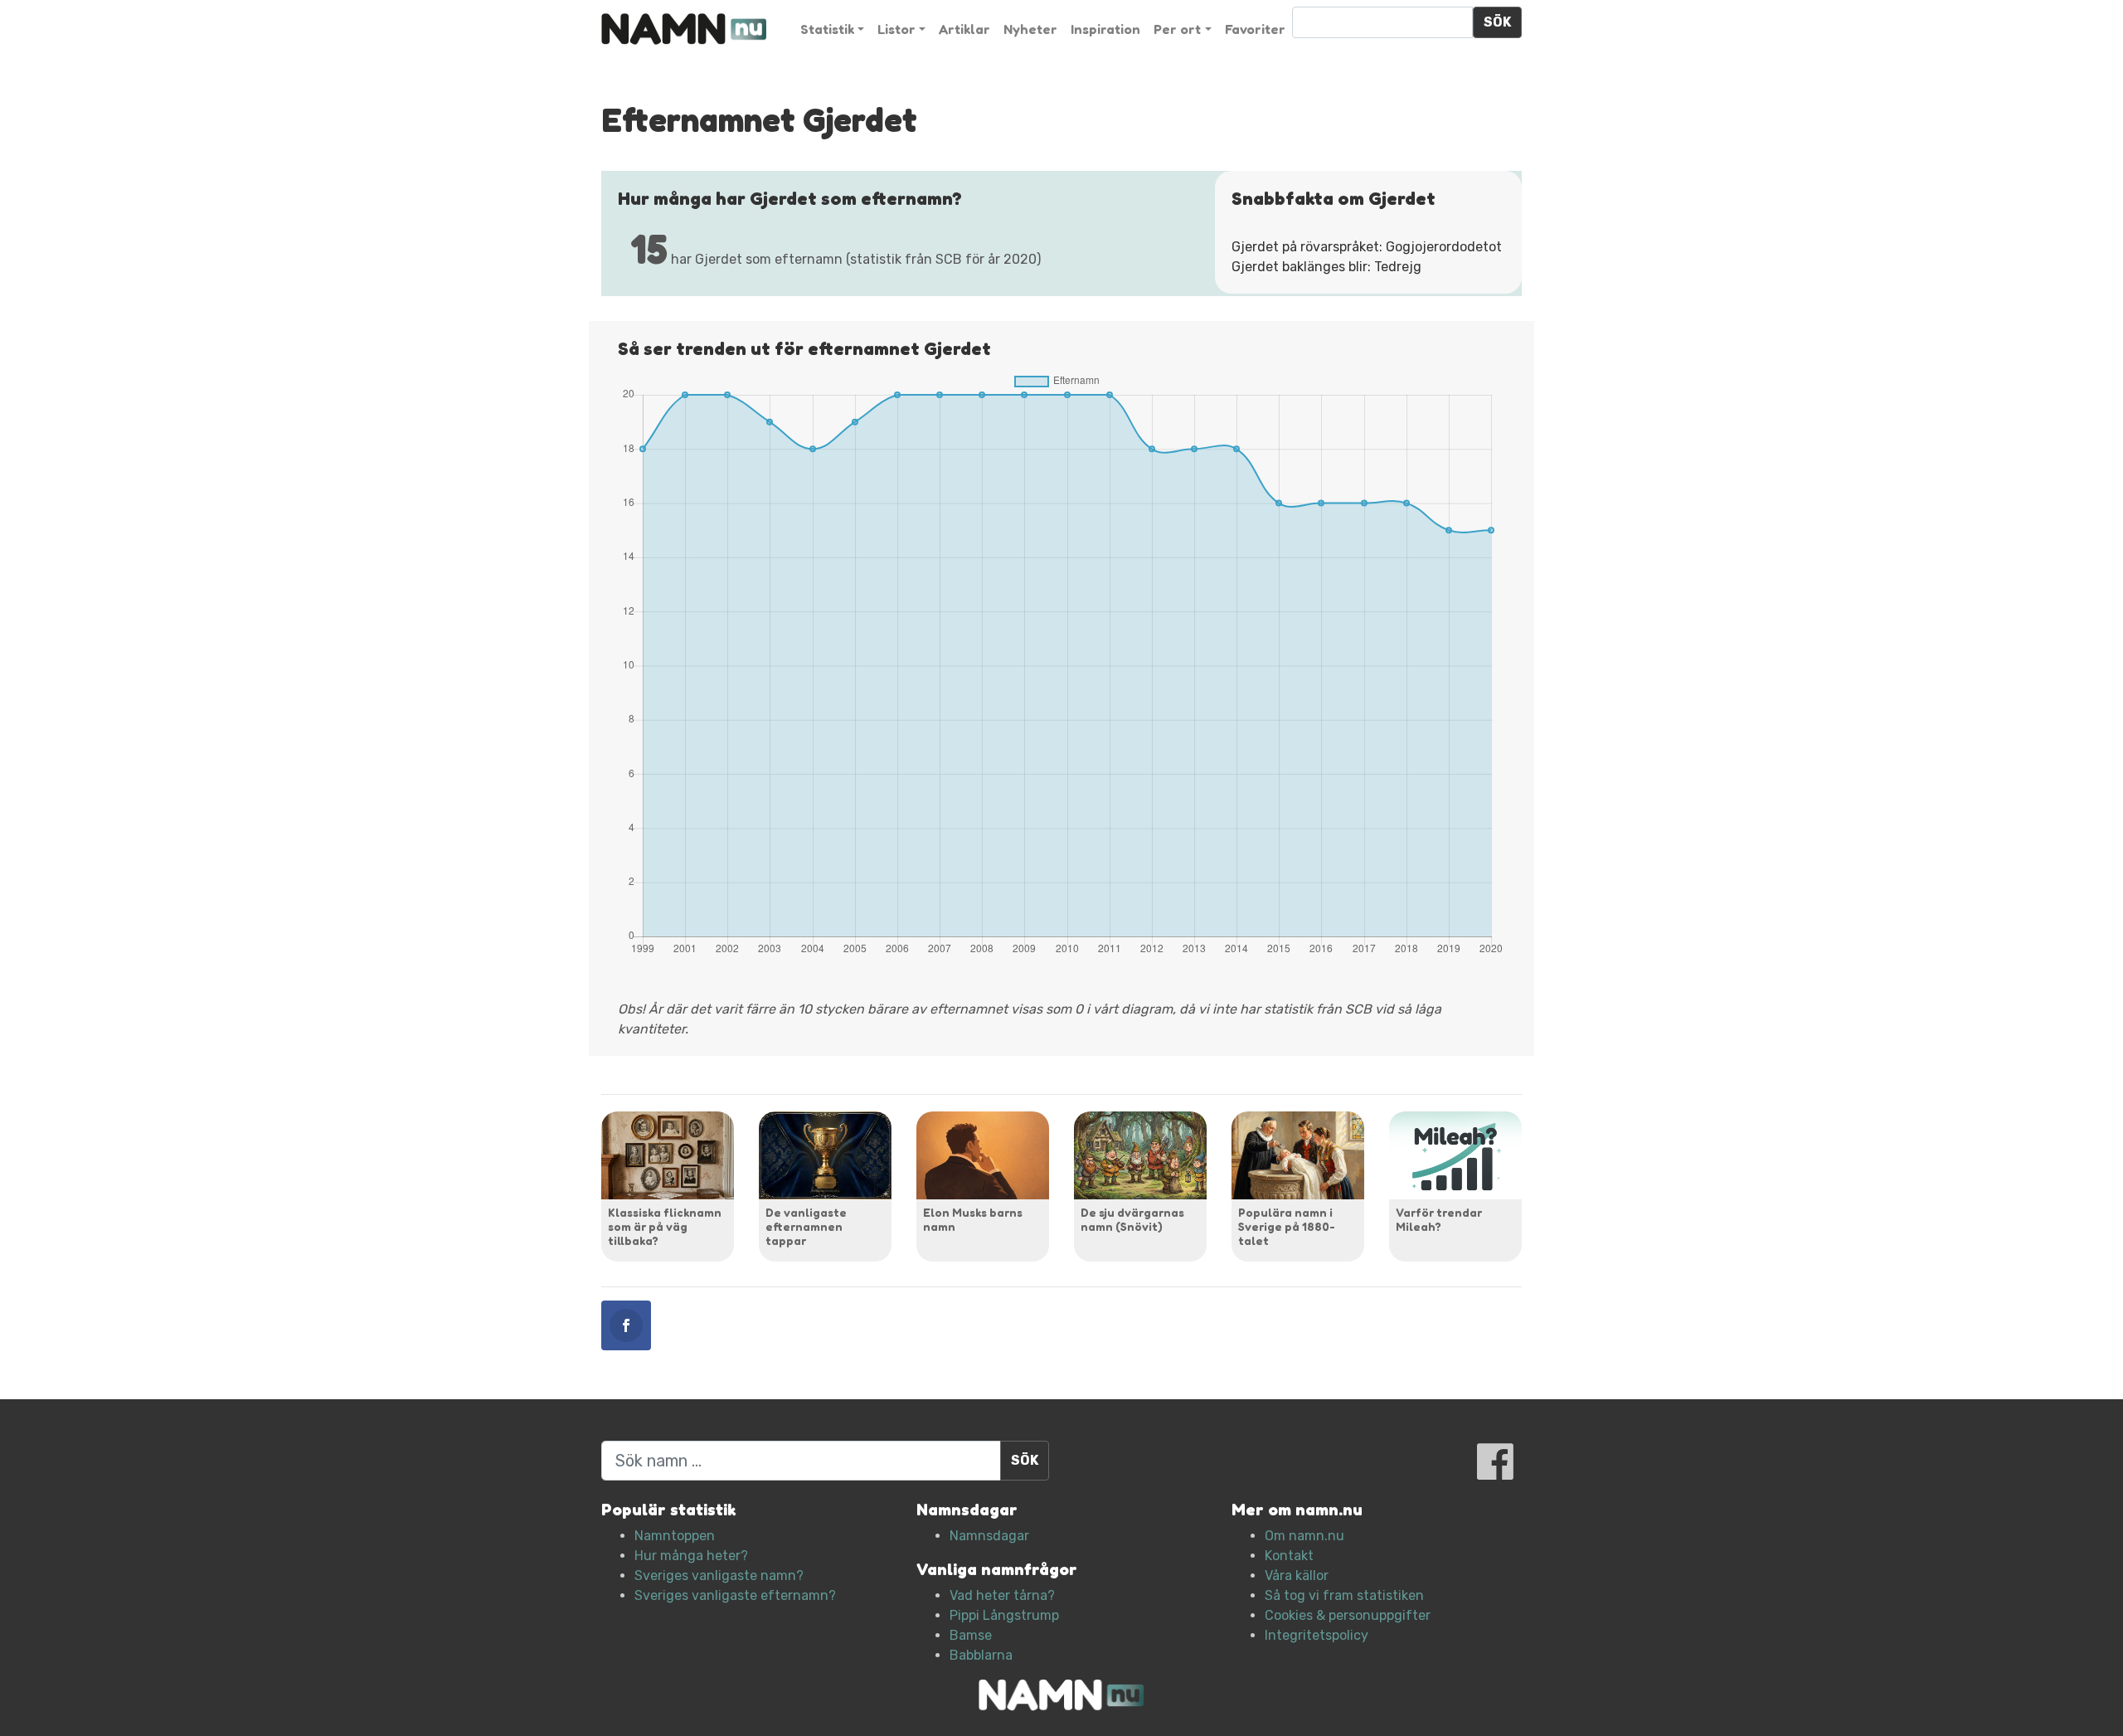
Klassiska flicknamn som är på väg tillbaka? (665, 1226)
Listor (896, 29)
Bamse (971, 1635)
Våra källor (1297, 1576)
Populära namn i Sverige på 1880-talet (1287, 1226)
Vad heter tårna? (1002, 1595)
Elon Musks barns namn (973, 1219)
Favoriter (1255, 29)
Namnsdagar (989, 1536)
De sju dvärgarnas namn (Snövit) (1132, 1219)
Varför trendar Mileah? (1439, 1219)
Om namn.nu (1304, 1536)
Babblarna (981, 1655)
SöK (1497, 22)
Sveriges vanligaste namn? (719, 1576)
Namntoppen (675, 1536)
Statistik (827, 29)
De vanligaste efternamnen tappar (806, 1226)
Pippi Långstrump (1004, 1615)
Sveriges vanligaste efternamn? (735, 1595)
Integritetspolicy (1317, 1635)
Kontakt (1289, 1556)
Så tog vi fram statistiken (1344, 1595)
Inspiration (1105, 29)
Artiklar (964, 29)
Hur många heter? (691, 1556)
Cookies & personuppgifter (1348, 1615)
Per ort (1177, 29)
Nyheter (1030, 29)
